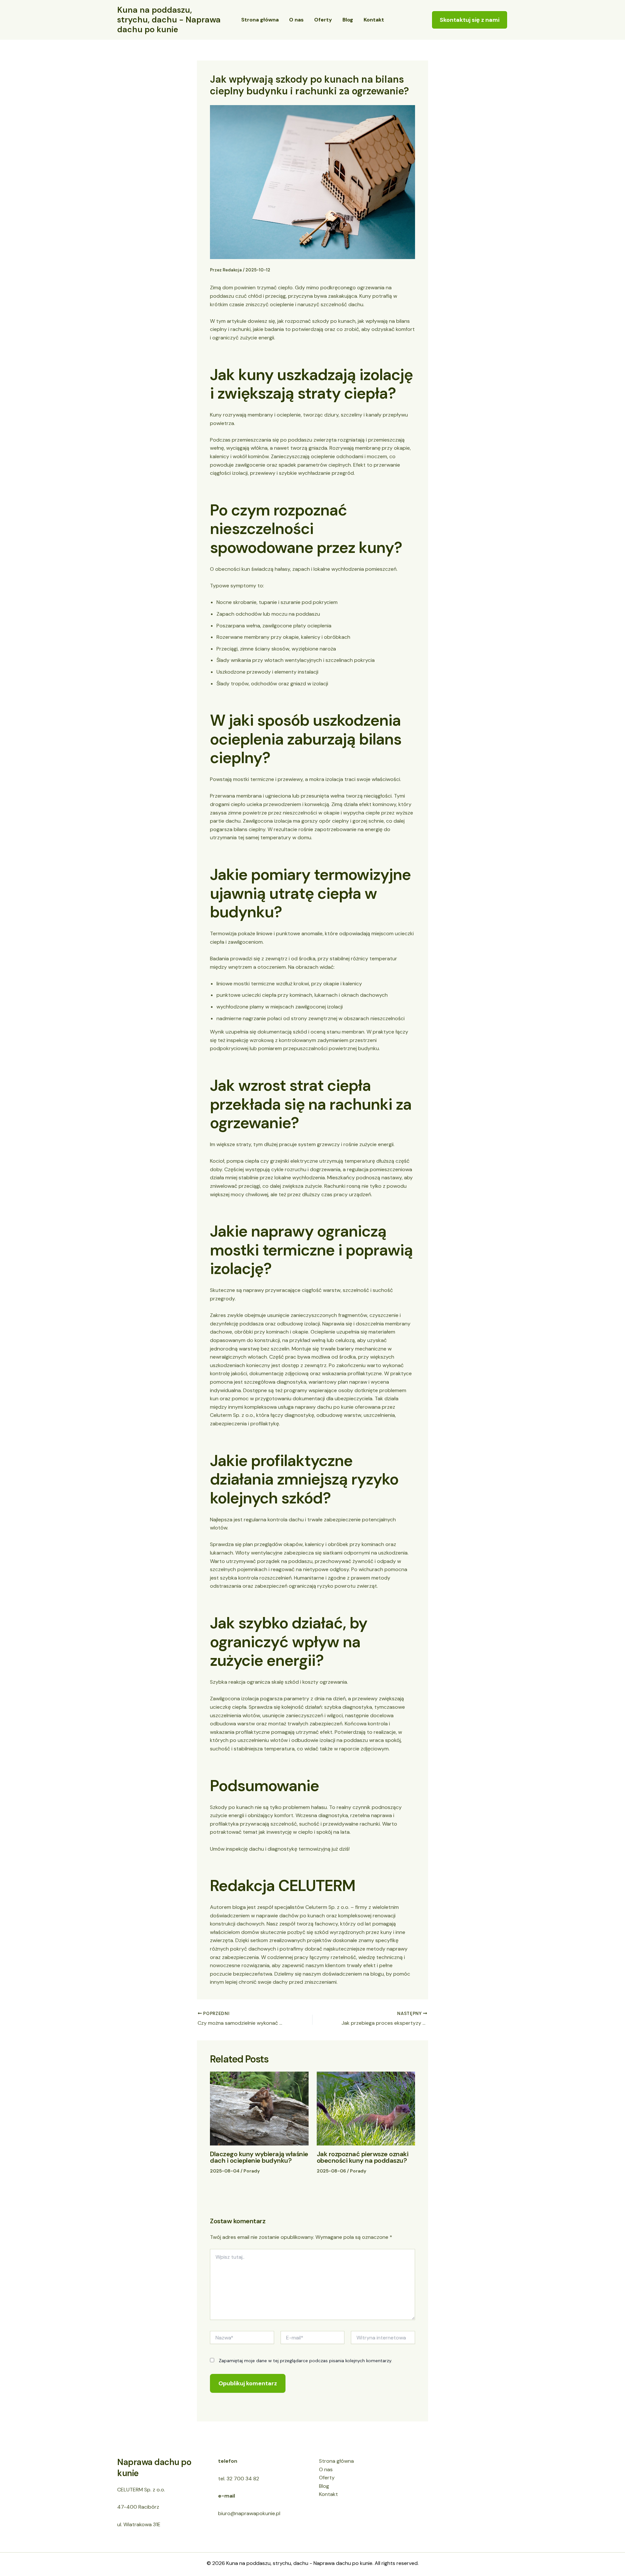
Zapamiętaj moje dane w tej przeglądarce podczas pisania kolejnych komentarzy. (306, 2361)
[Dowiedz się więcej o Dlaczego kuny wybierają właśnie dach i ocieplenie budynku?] (259, 2108)
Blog (348, 20)
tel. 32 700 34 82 (239, 2479)
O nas (296, 20)
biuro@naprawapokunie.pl (249, 2513)
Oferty (323, 20)
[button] (470, 20)
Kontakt (374, 20)
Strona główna (260, 20)
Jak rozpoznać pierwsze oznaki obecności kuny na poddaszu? (363, 2157)
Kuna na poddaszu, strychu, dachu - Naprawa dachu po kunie (169, 20)
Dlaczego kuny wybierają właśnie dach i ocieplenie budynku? (259, 2157)
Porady (252, 2171)
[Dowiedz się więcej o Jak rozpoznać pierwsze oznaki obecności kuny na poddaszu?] (366, 2108)
